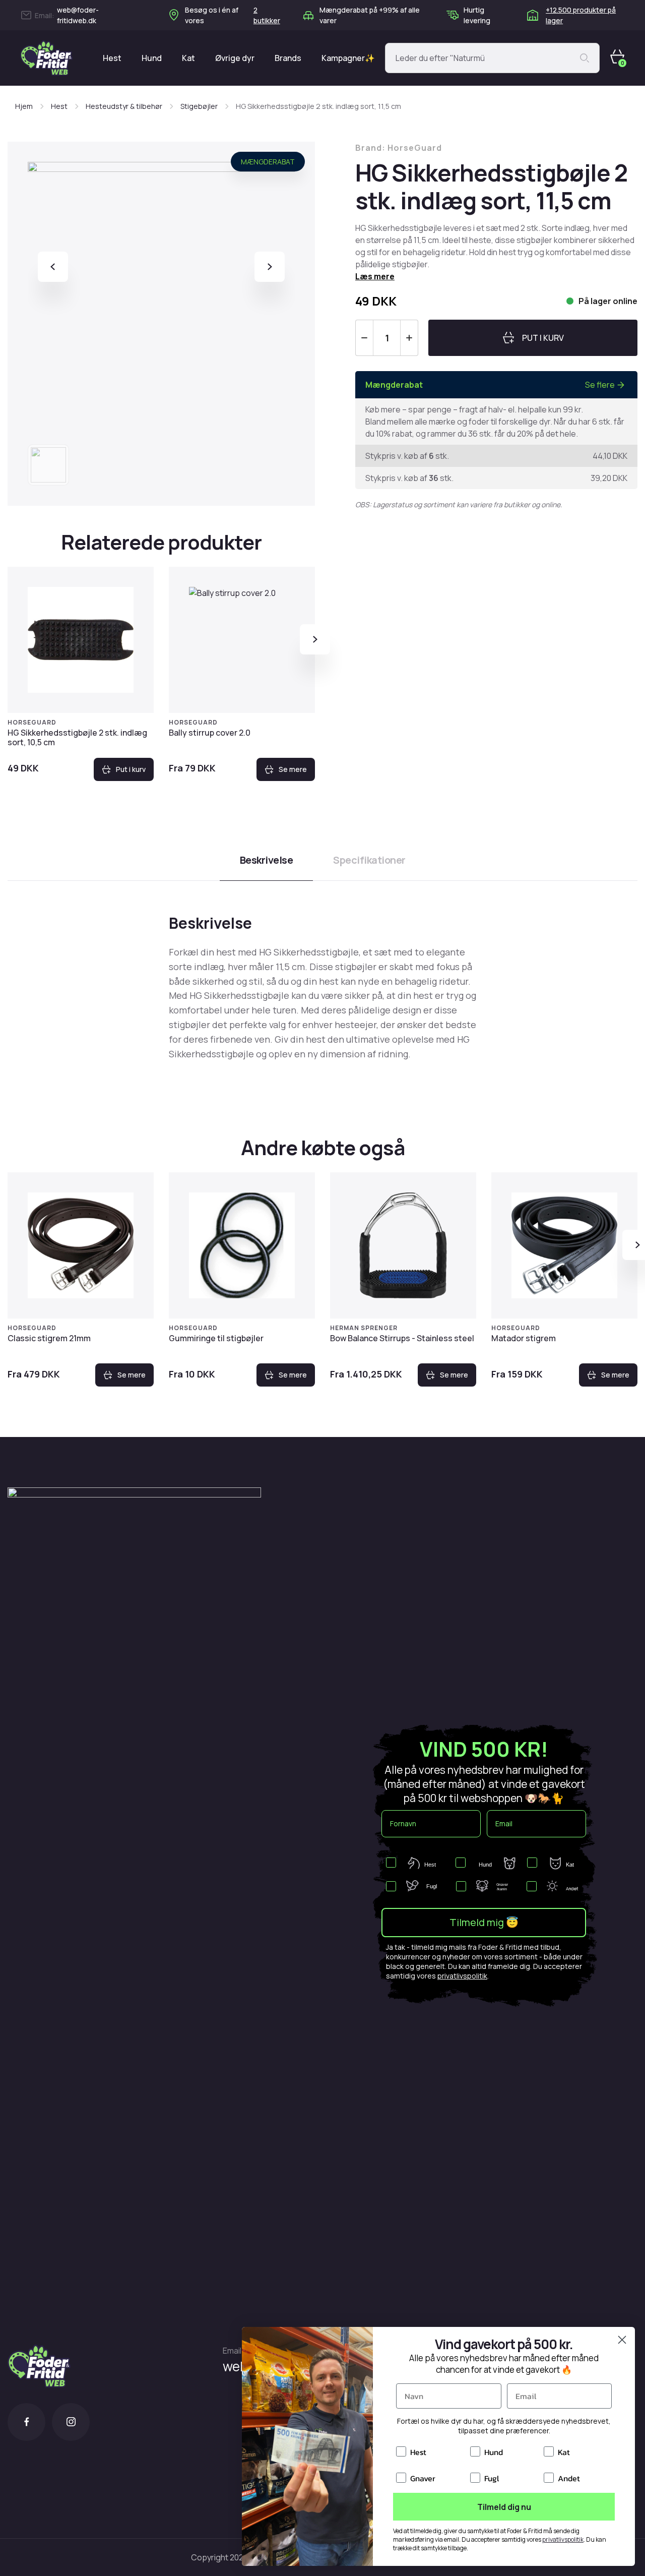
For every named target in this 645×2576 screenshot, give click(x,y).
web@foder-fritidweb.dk (78, 15)
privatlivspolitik (462, 1976)
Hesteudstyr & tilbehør (124, 106)
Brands (288, 58)
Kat (188, 58)
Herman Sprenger (364, 1328)
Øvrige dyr (235, 58)
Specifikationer (369, 860)
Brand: (399, 148)
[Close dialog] (622, 2340)
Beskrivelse (267, 860)
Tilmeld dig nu (504, 2507)
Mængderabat (268, 162)
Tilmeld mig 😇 (484, 1922)
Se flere (600, 385)
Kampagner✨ (348, 58)
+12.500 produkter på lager (581, 15)
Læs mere (375, 276)
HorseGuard (32, 722)
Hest (112, 58)
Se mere (293, 769)
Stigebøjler (199, 106)
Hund (152, 58)
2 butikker (267, 15)
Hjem (24, 106)
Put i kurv (131, 769)
